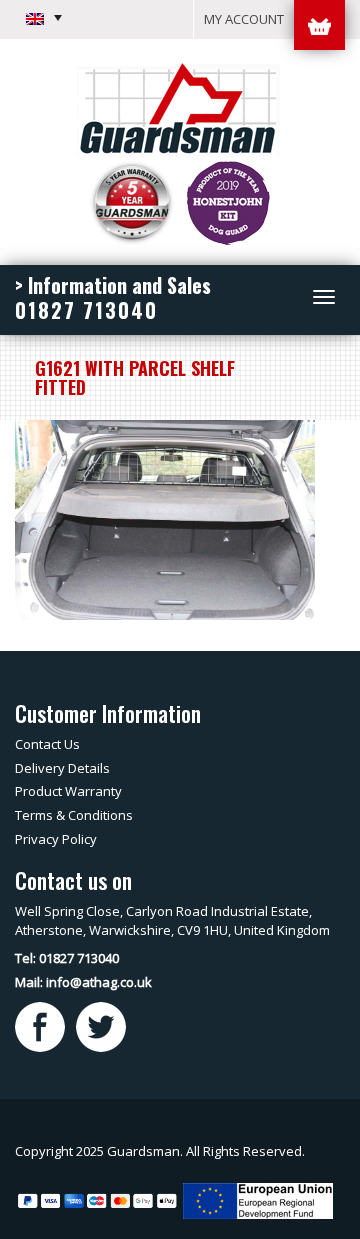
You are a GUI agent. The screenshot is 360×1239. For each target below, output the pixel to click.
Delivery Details (62, 768)
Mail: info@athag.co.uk (83, 982)
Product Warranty (68, 791)
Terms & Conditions (74, 815)
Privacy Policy (56, 839)
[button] (44, 18)
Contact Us (47, 744)
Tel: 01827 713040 (67, 958)
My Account (244, 19)
